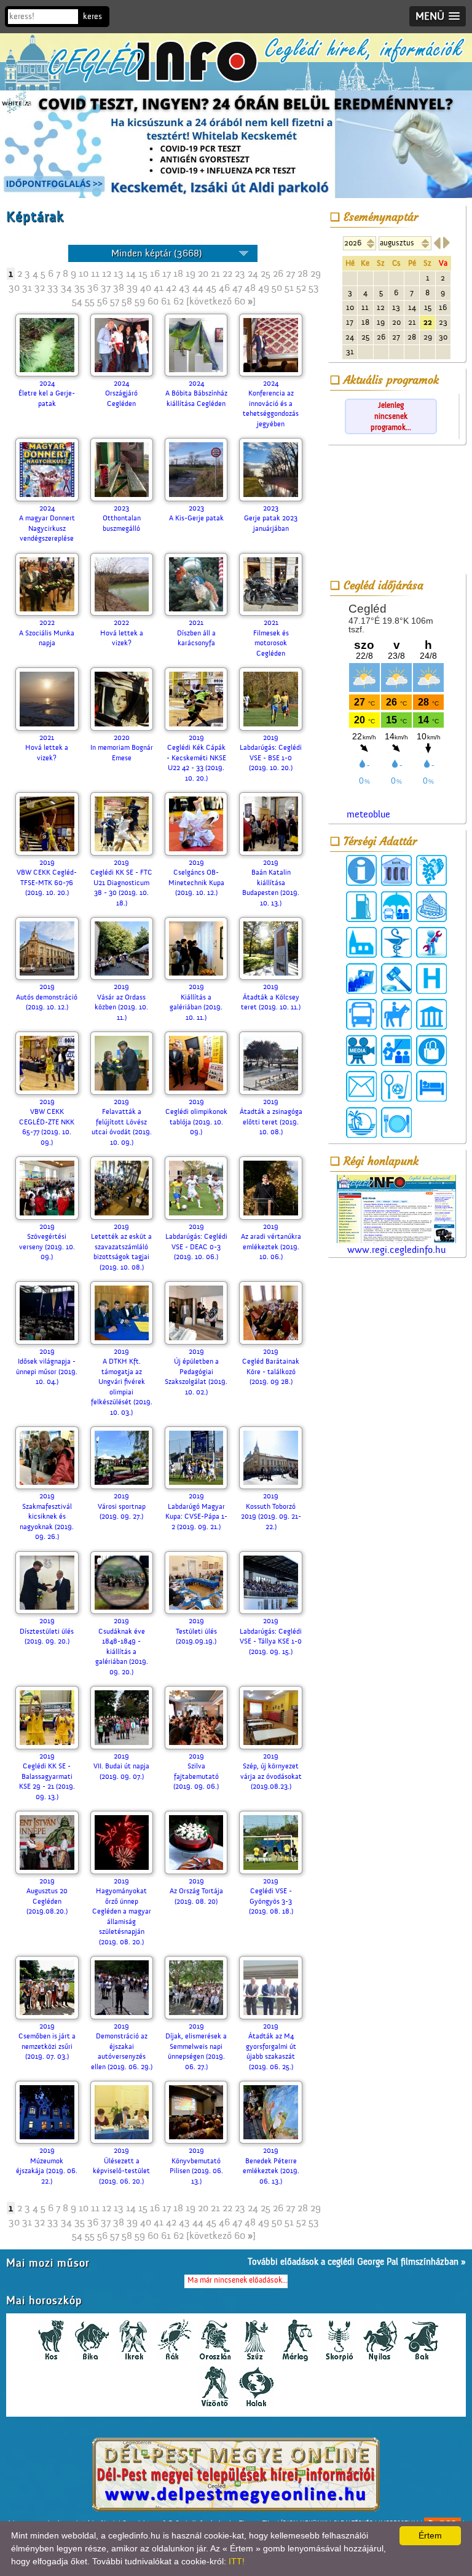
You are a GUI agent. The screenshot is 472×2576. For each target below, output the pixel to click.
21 (215, 274)
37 (106, 288)
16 (155, 274)
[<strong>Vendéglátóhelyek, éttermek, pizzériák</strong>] (396, 1123)
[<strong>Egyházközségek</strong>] (361, 942)
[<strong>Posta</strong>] (361, 1086)
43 (184, 288)
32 (40, 288)
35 (80, 288)
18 (178, 274)
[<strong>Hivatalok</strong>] (361, 979)
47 (237, 288)
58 (127, 301)
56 (102, 301)
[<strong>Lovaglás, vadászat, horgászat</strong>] (396, 1014)
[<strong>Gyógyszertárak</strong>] (396, 942)
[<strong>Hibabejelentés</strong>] (431, 942)
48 (250, 288)
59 (140, 301)
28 (303, 274)
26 (278, 274)
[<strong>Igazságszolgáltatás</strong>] (396, 979)
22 (227, 274)
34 (66, 288)
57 (115, 301)
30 (14, 288)
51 (289, 288)
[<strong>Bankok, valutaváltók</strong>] (396, 870)
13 (119, 274)
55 (90, 301)
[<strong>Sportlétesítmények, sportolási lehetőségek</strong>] (396, 1086)
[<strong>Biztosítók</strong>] (396, 907)
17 (167, 274)
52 (301, 288)
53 (314, 288)
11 (95, 274)
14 (131, 274)
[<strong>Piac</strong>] (431, 1051)
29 (316, 274)
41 (159, 288)
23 (240, 274)
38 (119, 288)
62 (179, 301)
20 (203, 274)
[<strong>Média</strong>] (361, 1051)
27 (290, 274)
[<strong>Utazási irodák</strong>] (361, 1123)
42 (171, 288)
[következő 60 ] (221, 301)
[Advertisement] (396, 511)
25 (265, 274)
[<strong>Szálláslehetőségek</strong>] (431, 1086)
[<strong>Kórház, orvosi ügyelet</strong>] (431, 979)
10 (84, 274)
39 (132, 288)
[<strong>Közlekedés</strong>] (361, 1014)
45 (211, 288)
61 (166, 301)
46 (224, 288)
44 (198, 288)
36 (93, 288)
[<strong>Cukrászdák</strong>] (431, 907)
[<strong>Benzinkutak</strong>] (361, 907)
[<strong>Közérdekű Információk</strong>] (361, 870)
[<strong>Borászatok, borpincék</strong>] (431, 870)
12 (107, 274)
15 (143, 274)
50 (277, 288)
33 (53, 288)
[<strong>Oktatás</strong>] (396, 1051)
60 (153, 301)
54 (77, 301)
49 (264, 288)
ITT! (237, 2561)
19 (191, 274)
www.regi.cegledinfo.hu (396, 1250)
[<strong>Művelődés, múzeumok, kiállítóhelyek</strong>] (431, 1014)
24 (253, 274)
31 (27, 288)
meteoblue (368, 814)
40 (146, 288)
